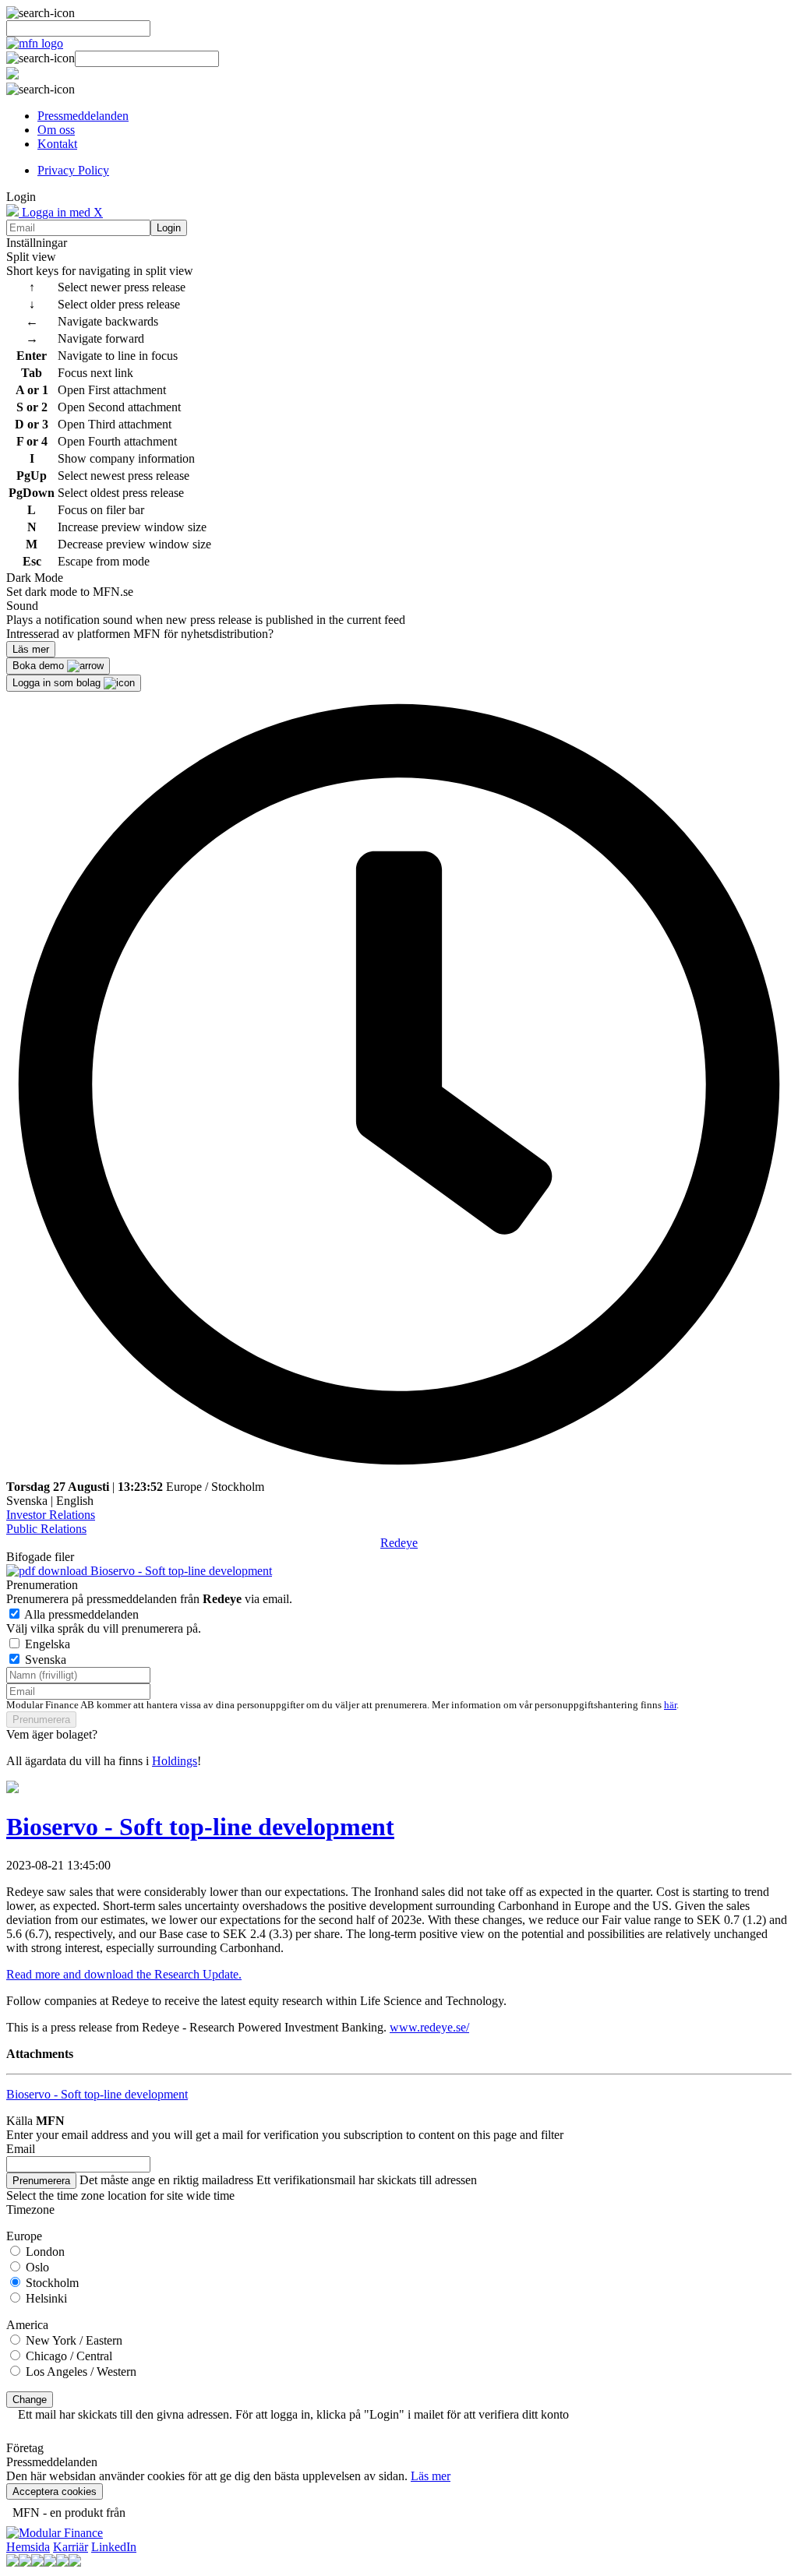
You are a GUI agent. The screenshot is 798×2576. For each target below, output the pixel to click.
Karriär (71, 2547)
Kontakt (57, 144)
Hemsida (28, 2547)
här (670, 1705)
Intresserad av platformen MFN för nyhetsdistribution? (140, 634)
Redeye (399, 1543)
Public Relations (46, 1529)
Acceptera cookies (55, 2491)
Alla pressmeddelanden (81, 1614)
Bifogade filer (40, 1557)
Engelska (48, 1644)
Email (21, 2149)
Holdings (175, 1761)
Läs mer (431, 2476)
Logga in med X (61, 212)
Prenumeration (42, 1585)
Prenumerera (41, 1720)
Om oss (56, 130)
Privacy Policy (73, 170)
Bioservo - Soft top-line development (180, 1571)
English (75, 1501)
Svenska (27, 1501)
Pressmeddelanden (83, 116)
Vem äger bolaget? (52, 1734)
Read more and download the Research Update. (124, 1974)
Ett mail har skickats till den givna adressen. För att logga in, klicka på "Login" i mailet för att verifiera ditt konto (293, 2414)
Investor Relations (51, 1515)
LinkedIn (114, 2547)
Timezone (30, 2210)
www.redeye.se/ (429, 2027)
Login (169, 228)
